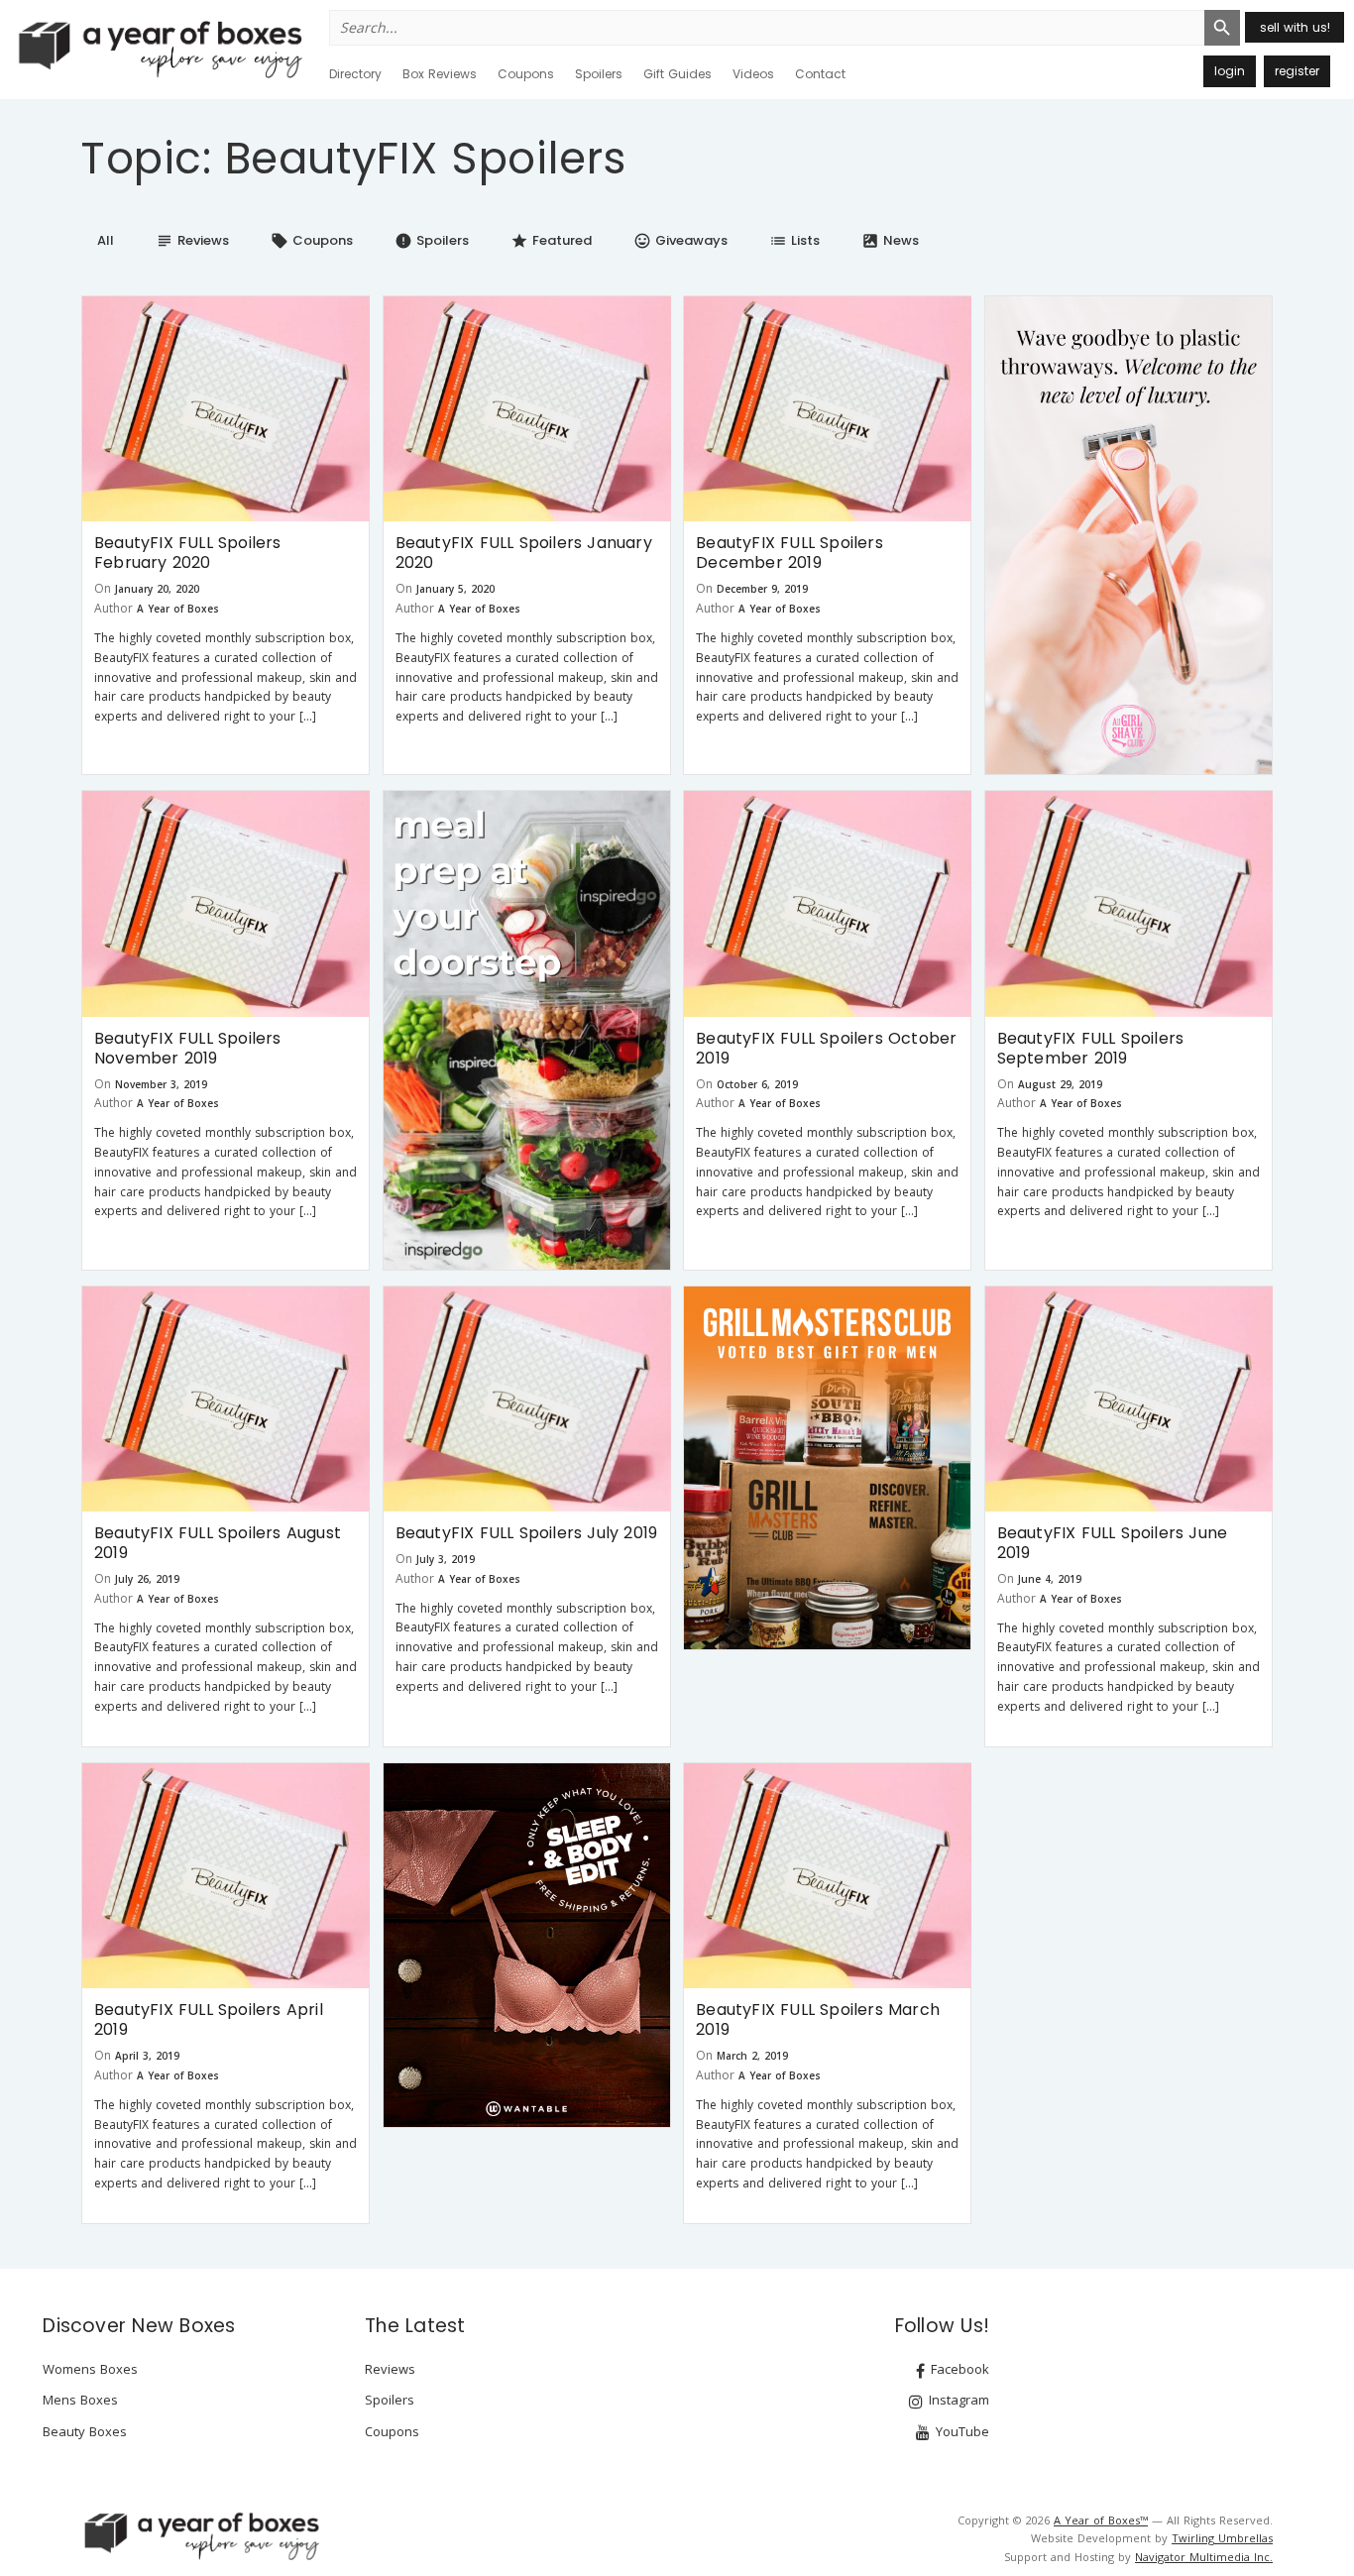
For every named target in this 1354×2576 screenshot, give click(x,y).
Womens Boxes (90, 2369)
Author (113, 608)
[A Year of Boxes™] (159, 49)
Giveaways (680, 240)
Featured (551, 240)
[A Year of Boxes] (200, 2535)
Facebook (958, 2369)
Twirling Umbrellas (1222, 2538)
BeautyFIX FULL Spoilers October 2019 (826, 1048)
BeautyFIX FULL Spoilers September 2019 (1091, 1048)
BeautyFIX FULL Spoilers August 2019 (218, 1543)
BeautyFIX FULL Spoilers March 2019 (818, 2019)
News (890, 240)
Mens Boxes (80, 2400)
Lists (794, 240)
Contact (820, 74)
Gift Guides (677, 74)
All (106, 240)
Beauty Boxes (85, 2431)
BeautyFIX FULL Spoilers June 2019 (1113, 1543)
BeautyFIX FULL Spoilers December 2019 (790, 553)
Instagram (957, 2400)
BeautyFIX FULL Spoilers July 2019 (527, 1533)
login (1230, 71)
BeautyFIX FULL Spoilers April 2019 (209, 2019)
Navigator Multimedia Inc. (1204, 2557)
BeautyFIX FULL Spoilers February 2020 (188, 553)
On (103, 588)
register (1297, 71)
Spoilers (599, 74)
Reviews (192, 240)
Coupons (526, 74)
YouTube (960, 2431)
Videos (753, 74)
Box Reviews (440, 74)
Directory (355, 74)
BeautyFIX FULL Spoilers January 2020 (524, 553)
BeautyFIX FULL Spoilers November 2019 (188, 1048)
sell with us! (1295, 27)
